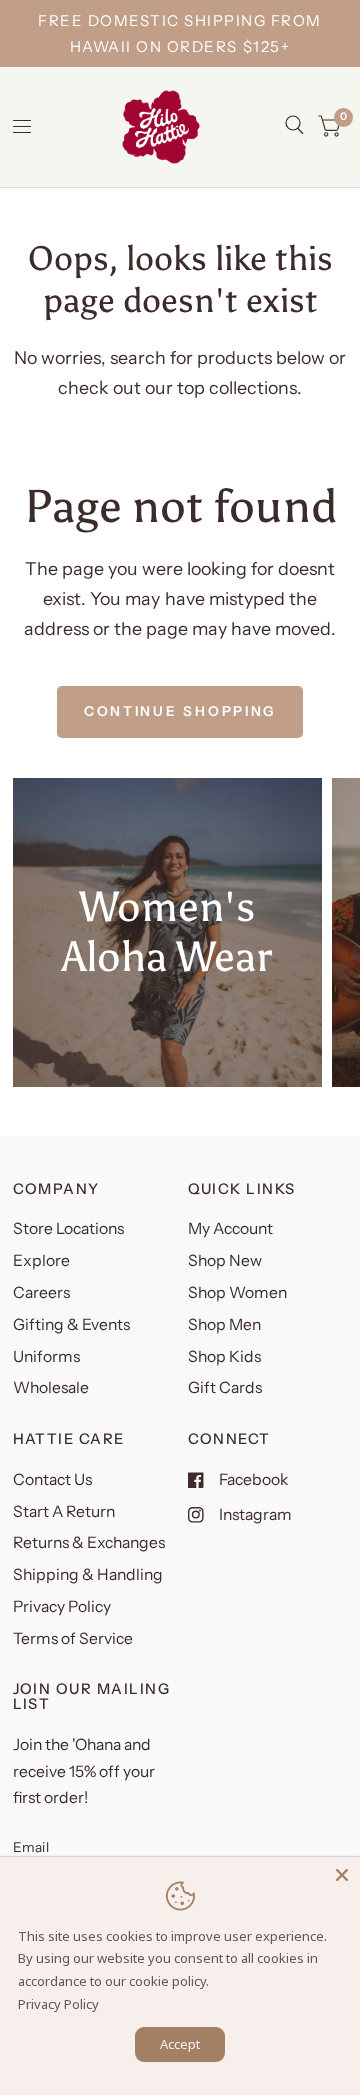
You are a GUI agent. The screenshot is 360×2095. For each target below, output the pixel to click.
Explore (41, 1260)
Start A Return (64, 1511)
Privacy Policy (62, 1606)
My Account (230, 1228)
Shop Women (237, 1292)
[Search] (294, 125)
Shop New (225, 1260)
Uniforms (46, 1356)
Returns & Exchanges (89, 1542)
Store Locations (68, 1228)
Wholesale (51, 1387)
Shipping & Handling (88, 1574)
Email (31, 1847)
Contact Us (52, 1479)
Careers (41, 1292)
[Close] (342, 1875)
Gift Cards (225, 1387)
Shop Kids (224, 1356)
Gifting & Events (71, 1324)
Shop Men (224, 1324)
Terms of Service (73, 1638)
